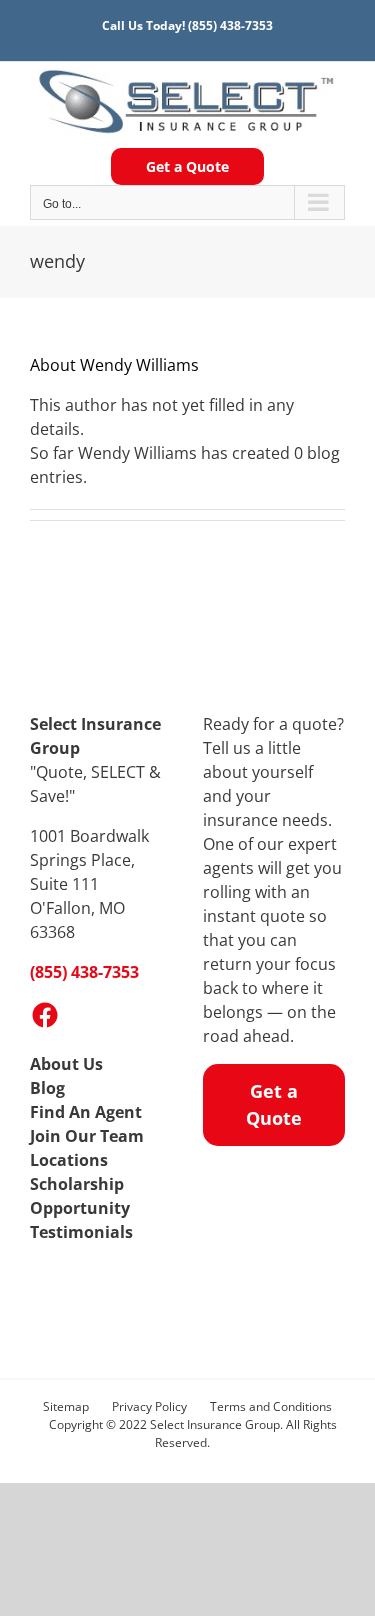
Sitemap (66, 1406)
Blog (47, 1088)
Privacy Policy (149, 1406)
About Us (66, 1064)
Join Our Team (87, 1136)
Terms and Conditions (271, 1406)
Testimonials (81, 1232)
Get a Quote (187, 166)
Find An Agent (86, 1112)
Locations (69, 1160)
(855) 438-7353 (230, 25)
